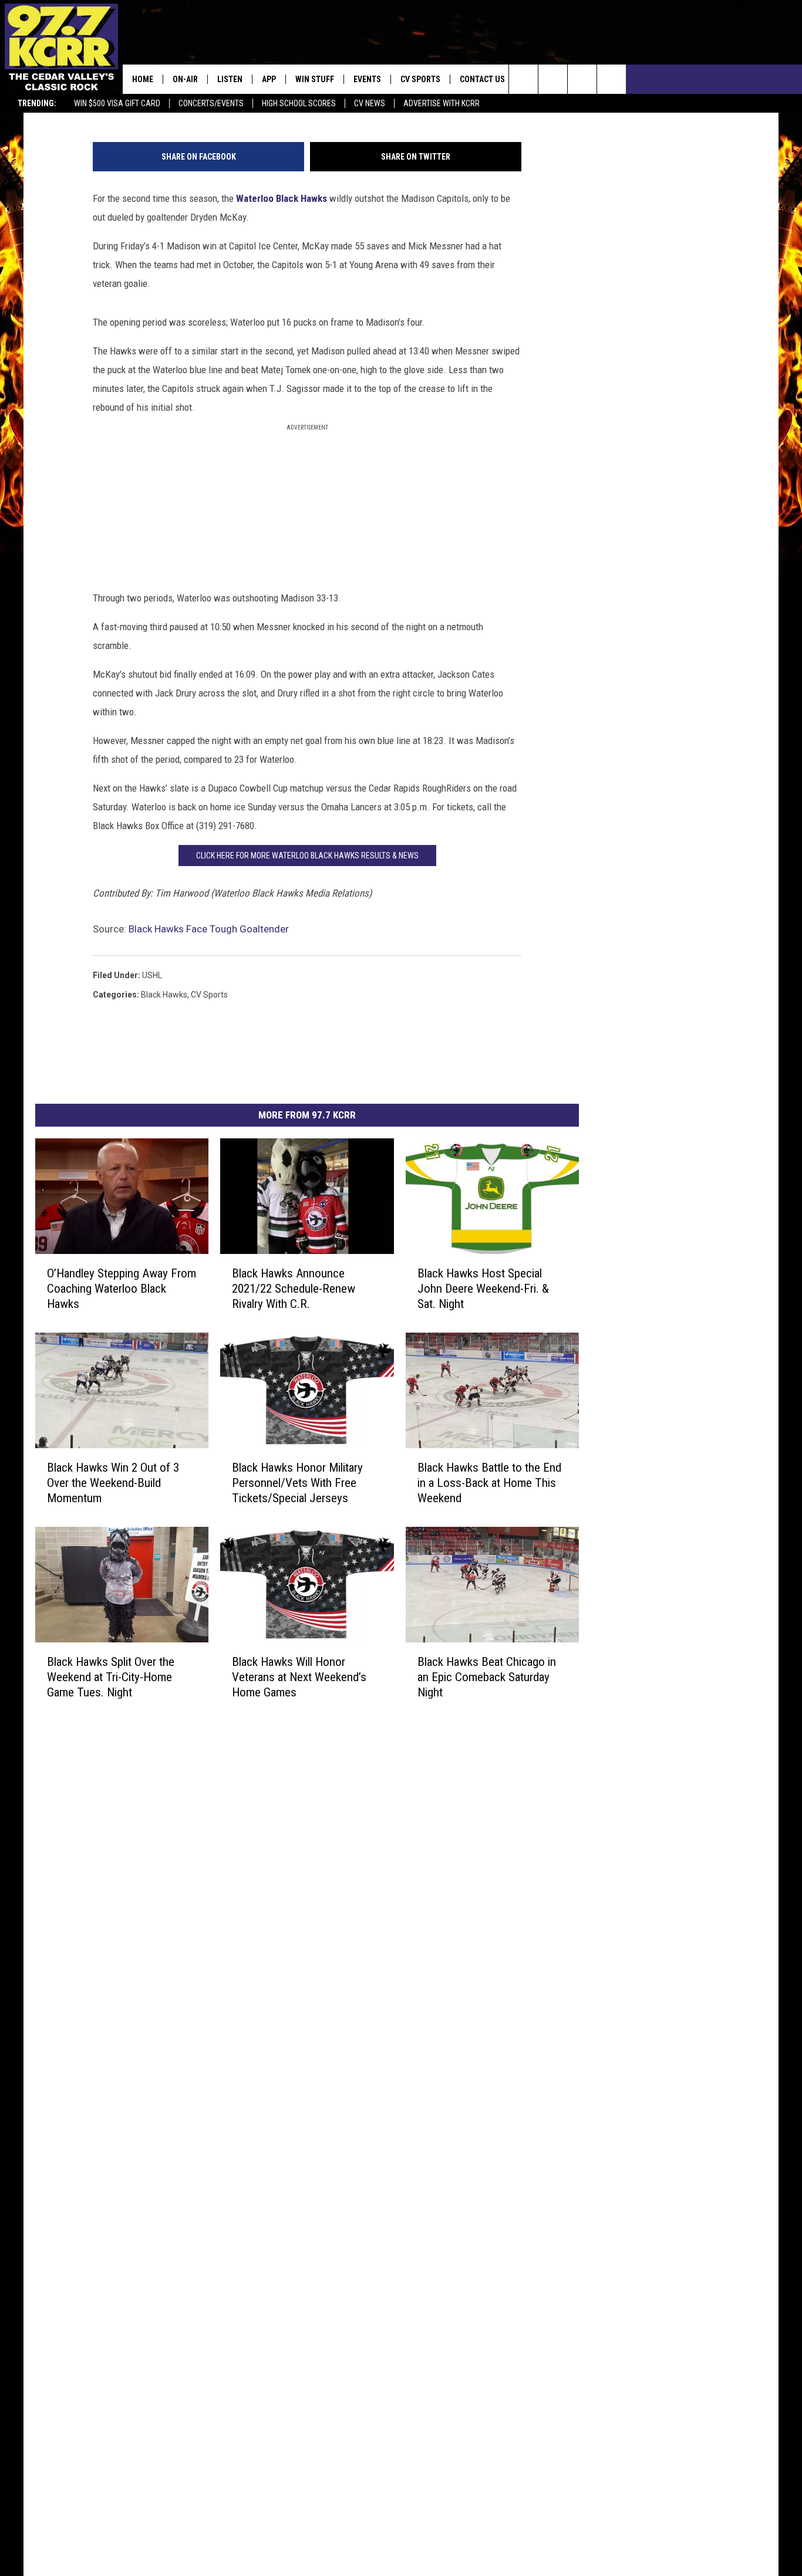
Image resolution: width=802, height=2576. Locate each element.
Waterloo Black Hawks (282, 198)
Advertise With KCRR (442, 103)
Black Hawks (164, 995)
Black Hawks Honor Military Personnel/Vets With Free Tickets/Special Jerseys (297, 1482)
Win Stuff (315, 79)
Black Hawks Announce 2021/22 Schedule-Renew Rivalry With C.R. (294, 1288)
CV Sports (420, 79)
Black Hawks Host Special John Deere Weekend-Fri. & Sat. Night (483, 1288)
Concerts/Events (211, 103)
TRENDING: (37, 103)
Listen (230, 79)
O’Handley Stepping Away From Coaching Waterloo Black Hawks (122, 1288)
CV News (370, 103)
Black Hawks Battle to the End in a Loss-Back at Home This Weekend (489, 1482)
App (269, 79)
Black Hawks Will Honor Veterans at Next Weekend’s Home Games (299, 1676)
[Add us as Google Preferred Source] (553, 79)
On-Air (185, 79)
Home (143, 79)
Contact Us (482, 79)
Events (367, 79)
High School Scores (299, 103)
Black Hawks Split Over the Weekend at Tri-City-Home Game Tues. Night (111, 1676)
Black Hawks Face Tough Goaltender (209, 929)
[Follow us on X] (611, 79)
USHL (152, 975)
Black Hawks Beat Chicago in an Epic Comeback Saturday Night (487, 1676)
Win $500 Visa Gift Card (117, 103)
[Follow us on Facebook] (582, 79)
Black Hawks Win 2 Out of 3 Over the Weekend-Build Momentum (113, 1482)
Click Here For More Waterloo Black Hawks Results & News (307, 856)
